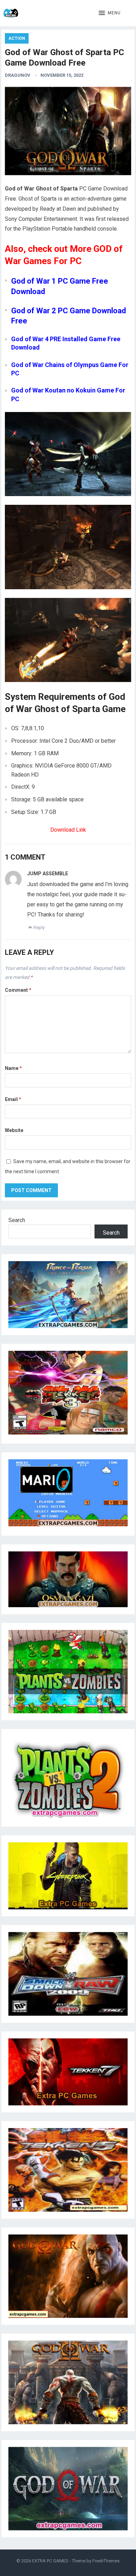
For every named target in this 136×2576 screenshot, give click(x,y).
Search (17, 1220)
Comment (18, 990)
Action (17, 38)
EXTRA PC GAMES (50, 2561)
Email (13, 1099)
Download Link (68, 830)
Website (14, 1130)
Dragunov (18, 75)
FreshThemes (106, 2561)
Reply (39, 927)
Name (13, 1068)
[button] (110, 13)
